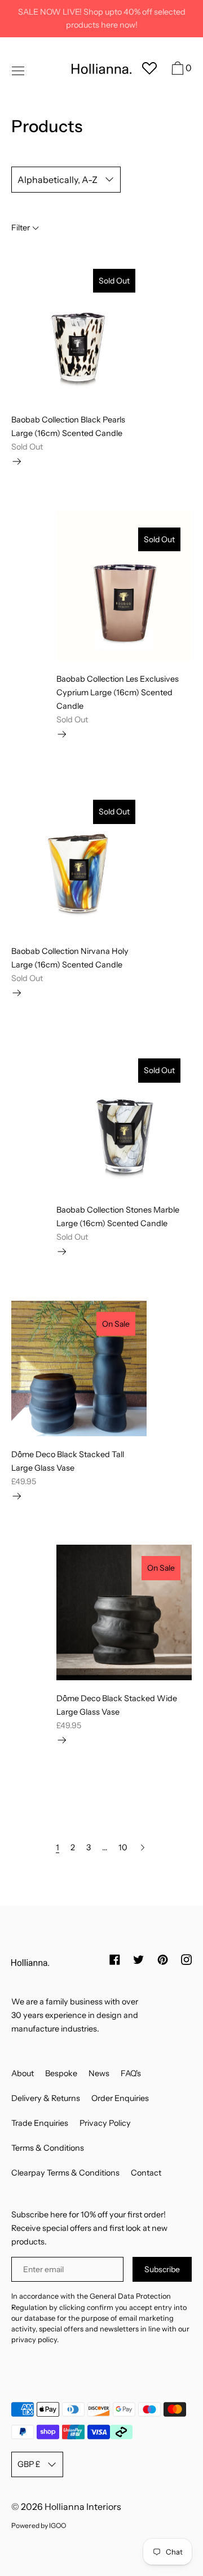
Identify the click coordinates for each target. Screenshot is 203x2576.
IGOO (58, 2525)
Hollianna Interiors (83, 2507)
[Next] (143, 1847)
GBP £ (29, 2464)
